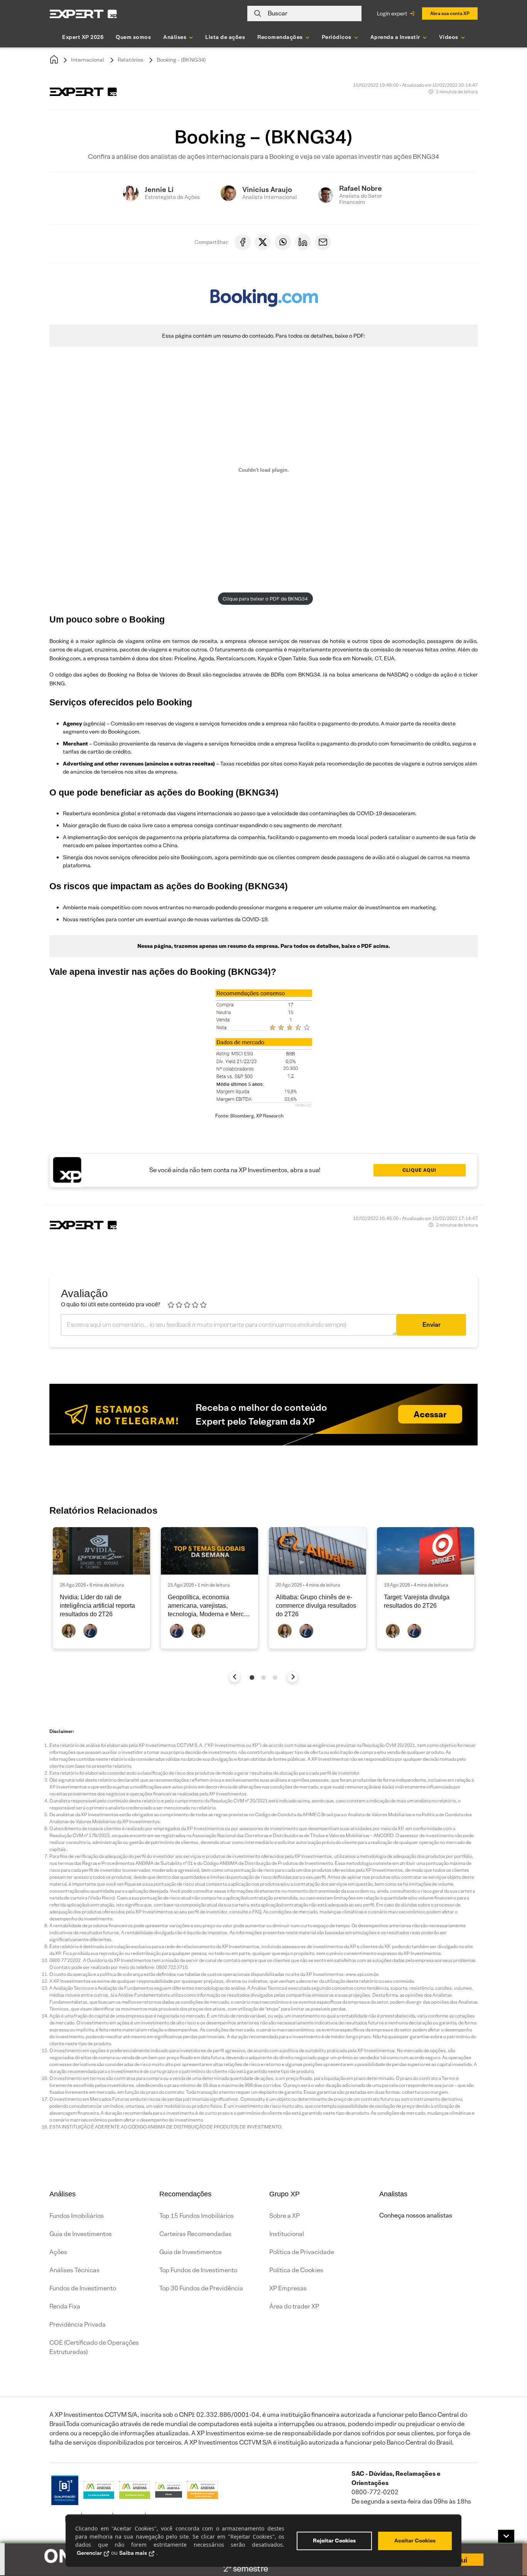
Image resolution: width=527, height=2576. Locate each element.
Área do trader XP (294, 2306)
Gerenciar (89, 2553)
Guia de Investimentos (81, 2234)
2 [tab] (263, 1678)
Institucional (287, 2234)
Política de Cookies (296, 2270)
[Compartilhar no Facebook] (243, 242)
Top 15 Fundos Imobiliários (197, 2216)
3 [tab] (275, 1678)
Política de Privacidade (302, 2252)
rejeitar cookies (334, 2541)
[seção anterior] (235, 1677)
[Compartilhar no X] (263, 242)
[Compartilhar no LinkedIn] (303, 242)
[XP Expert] (83, 14)
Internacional (88, 60)
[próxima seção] (293, 1677)
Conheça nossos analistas (416, 2215)
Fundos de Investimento (83, 2288)
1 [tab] (252, 1678)
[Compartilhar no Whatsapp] (283, 242)
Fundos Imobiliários (77, 2216)
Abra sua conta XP (450, 13)
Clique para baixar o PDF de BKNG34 (265, 599)
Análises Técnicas (74, 2270)
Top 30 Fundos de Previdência (201, 2288)
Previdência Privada (78, 2324)
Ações (58, 2252)
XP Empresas (288, 2288)
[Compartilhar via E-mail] (323, 242)
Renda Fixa (65, 2306)
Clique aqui (419, 1170)
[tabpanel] (101, 1588)
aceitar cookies (415, 2541)
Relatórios (130, 60)
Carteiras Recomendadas (195, 2234)
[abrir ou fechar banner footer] (506, 2536)
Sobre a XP (285, 2216)
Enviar (432, 1325)
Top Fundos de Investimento (198, 2270)
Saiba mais (133, 2553)
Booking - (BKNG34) (181, 60)
